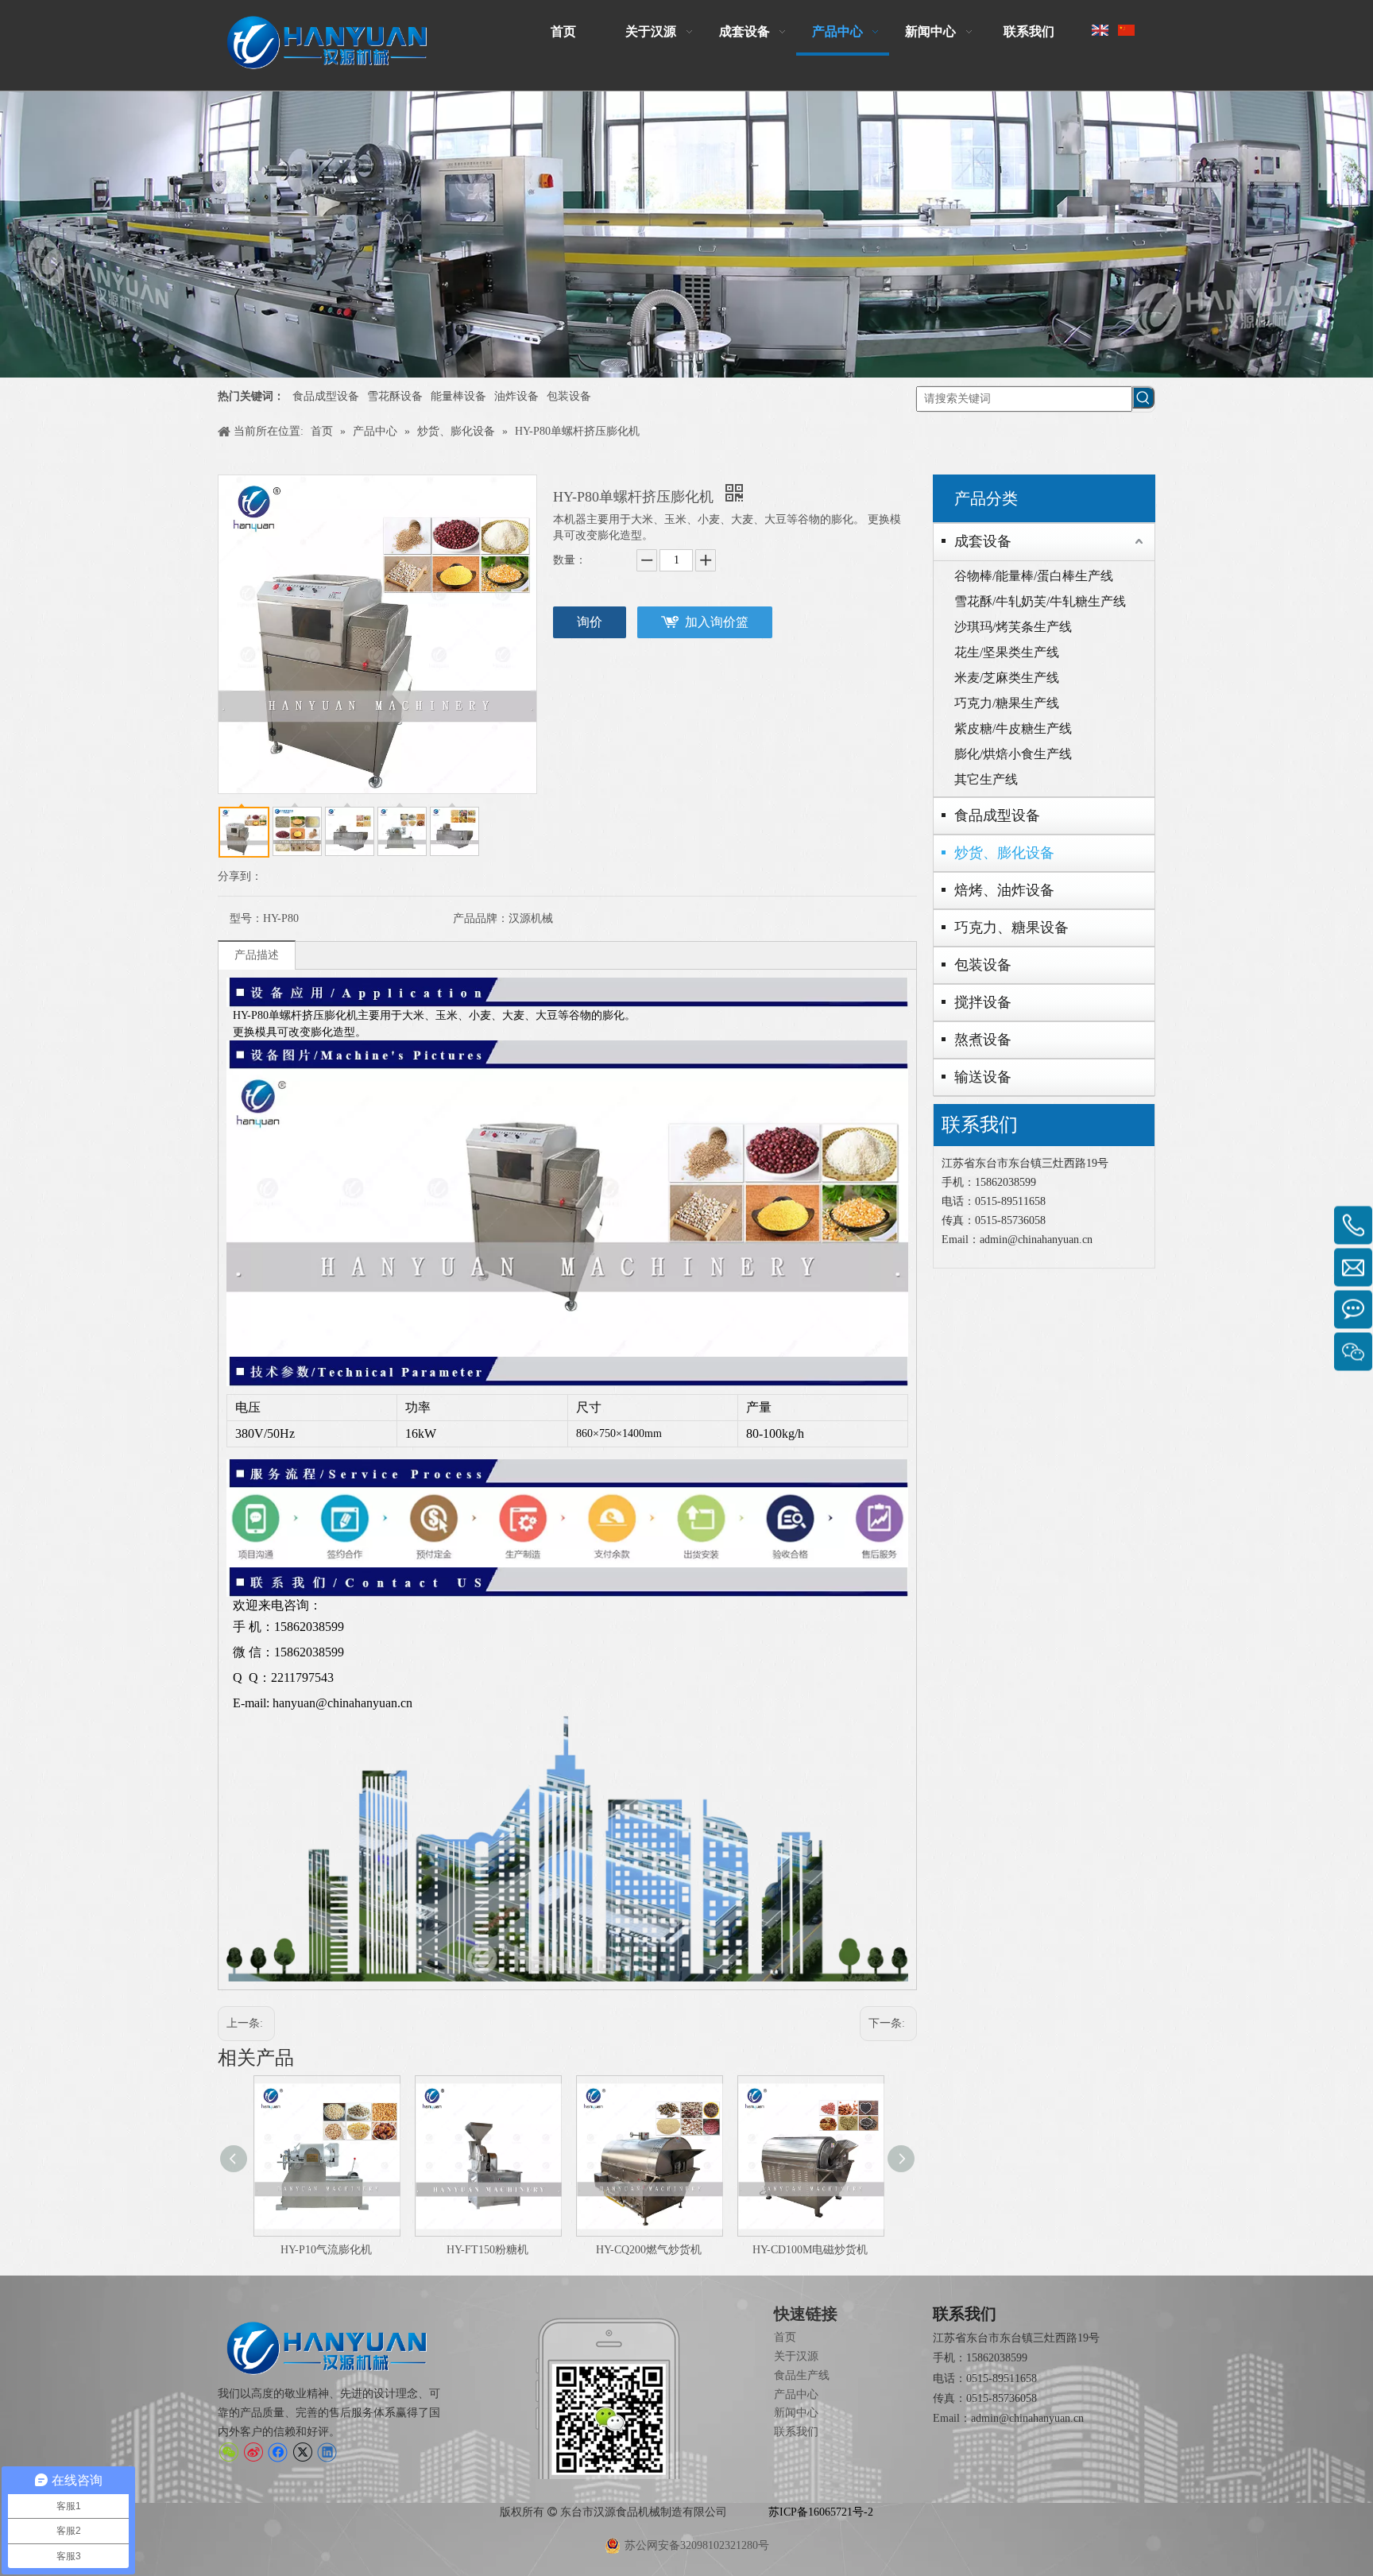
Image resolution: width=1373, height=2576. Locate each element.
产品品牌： (481, 918)
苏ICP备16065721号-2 (821, 2512)
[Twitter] (302, 2452)
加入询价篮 (717, 622)
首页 (785, 2337)
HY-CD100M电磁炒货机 (810, 2250)
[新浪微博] (253, 2452)
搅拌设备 (983, 1002)
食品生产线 (802, 2375)
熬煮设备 (983, 1040)
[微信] (228, 2452)
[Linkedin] (327, 2452)
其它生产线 (986, 779)
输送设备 (983, 1077)
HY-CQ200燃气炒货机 (649, 2250)
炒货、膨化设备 (1004, 853)
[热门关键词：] (1143, 397)
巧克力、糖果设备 (1011, 928)
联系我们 (796, 2432)
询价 (590, 622)
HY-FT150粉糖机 (487, 2250)
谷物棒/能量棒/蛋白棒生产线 (1034, 576)
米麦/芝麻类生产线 (1007, 678)
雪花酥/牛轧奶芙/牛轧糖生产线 (1040, 601)
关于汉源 (796, 2356)
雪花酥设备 (395, 396)
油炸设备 (516, 396)
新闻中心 (796, 2413)
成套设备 (983, 541)
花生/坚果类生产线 (1007, 652)
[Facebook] (278, 2452)
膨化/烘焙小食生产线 (1013, 754)
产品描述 (257, 955)
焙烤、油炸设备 (1004, 890)
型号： (246, 918)
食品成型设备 (326, 396)
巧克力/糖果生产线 (1007, 703)
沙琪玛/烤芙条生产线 (1013, 627)
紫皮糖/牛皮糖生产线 (1013, 728)
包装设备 (569, 396)
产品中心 (796, 2394)
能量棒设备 (458, 396)
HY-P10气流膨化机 (326, 2250)
